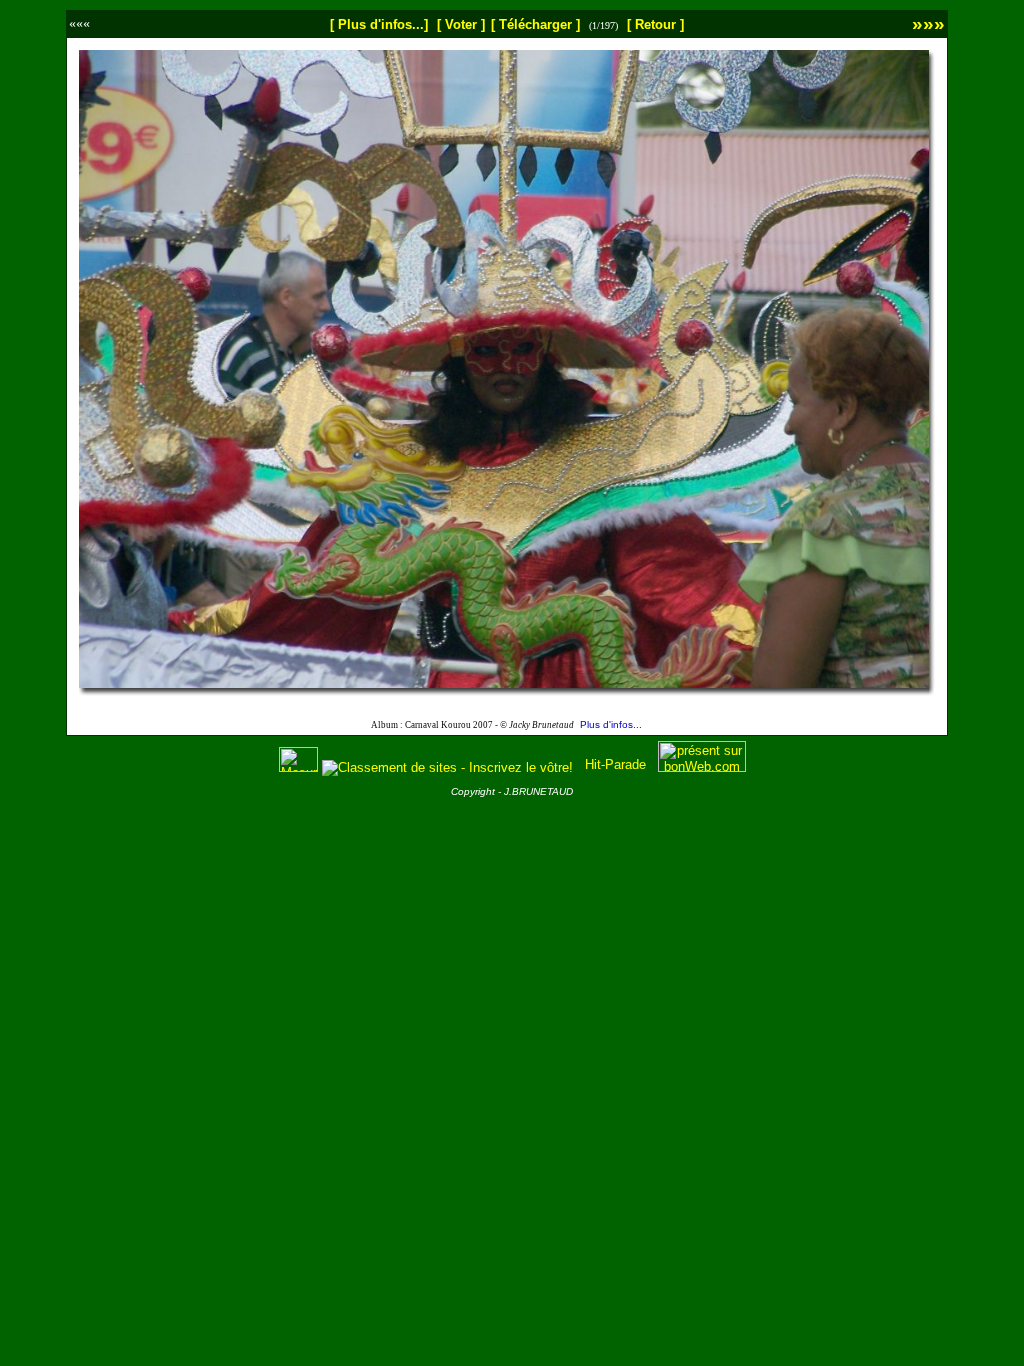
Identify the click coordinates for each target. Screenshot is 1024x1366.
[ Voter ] (461, 24)
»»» (928, 23)
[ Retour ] (655, 24)
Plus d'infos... (611, 724)
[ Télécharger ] (535, 24)
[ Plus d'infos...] (379, 24)
